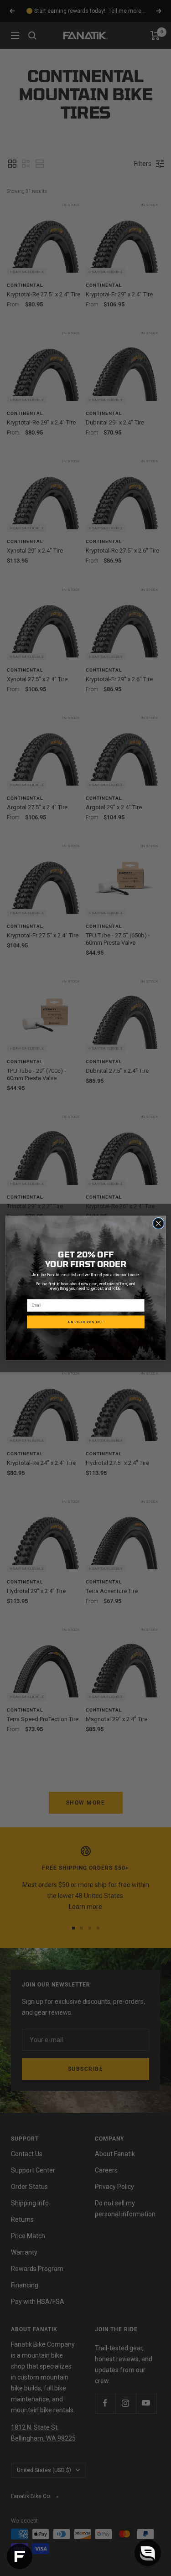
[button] (148, 2553)
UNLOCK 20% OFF (86, 1322)
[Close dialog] (158, 1223)
